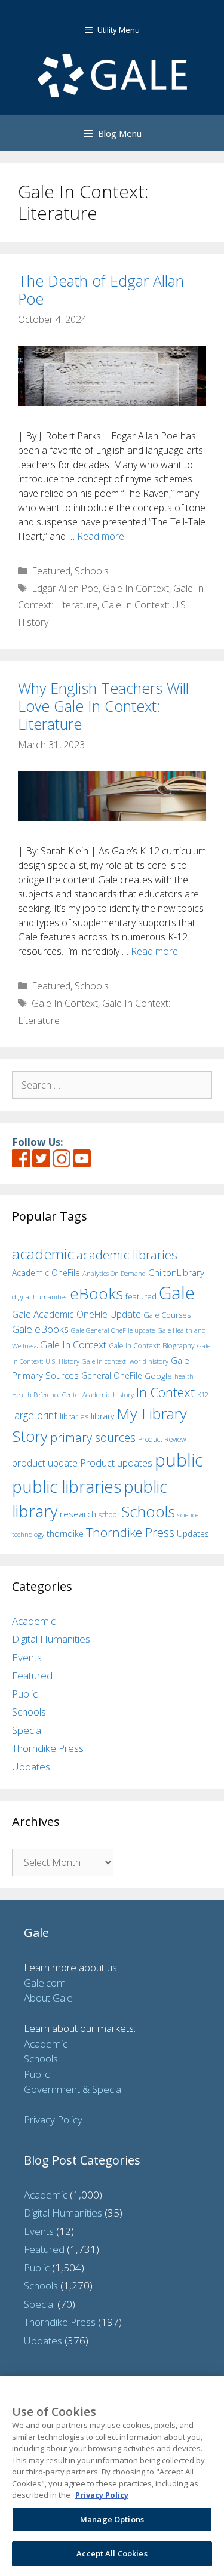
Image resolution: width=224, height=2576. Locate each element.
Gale (177, 1293)
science (188, 1515)
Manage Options (112, 2519)
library (102, 1416)
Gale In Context (136, 588)
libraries (74, 1416)
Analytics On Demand (114, 1273)
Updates (193, 1534)
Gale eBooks (40, 1329)
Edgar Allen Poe (65, 588)
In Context (165, 1392)
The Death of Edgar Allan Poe (101, 290)
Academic (34, 1621)
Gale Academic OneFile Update (76, 1314)
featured (141, 1296)
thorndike (65, 1534)
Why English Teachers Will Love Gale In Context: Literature (103, 706)
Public (25, 1694)
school (109, 1515)
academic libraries (127, 1255)
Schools (92, 571)
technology (28, 1534)
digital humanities (40, 1297)
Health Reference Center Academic (61, 1395)
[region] (112, 2476)
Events (27, 1657)
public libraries (67, 1486)
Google (158, 1376)
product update (45, 1463)
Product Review (162, 1439)
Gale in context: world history (125, 1361)
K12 (203, 1395)
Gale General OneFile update (113, 1330)
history (123, 1394)
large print (35, 1415)
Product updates (116, 1463)
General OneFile (112, 1375)
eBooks (96, 1293)
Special (27, 1730)
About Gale (48, 1998)
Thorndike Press (130, 1532)
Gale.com (45, 1983)
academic (43, 1254)
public (179, 1460)
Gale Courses (167, 1315)
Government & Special (73, 2089)
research (78, 1514)
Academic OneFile (46, 1273)
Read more (101, 536)
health (184, 1376)
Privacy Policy (53, 2119)
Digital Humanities (51, 1639)
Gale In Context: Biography (152, 1346)
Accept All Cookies (112, 2553)
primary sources (93, 1438)
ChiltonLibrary (176, 1273)
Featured (51, 571)
